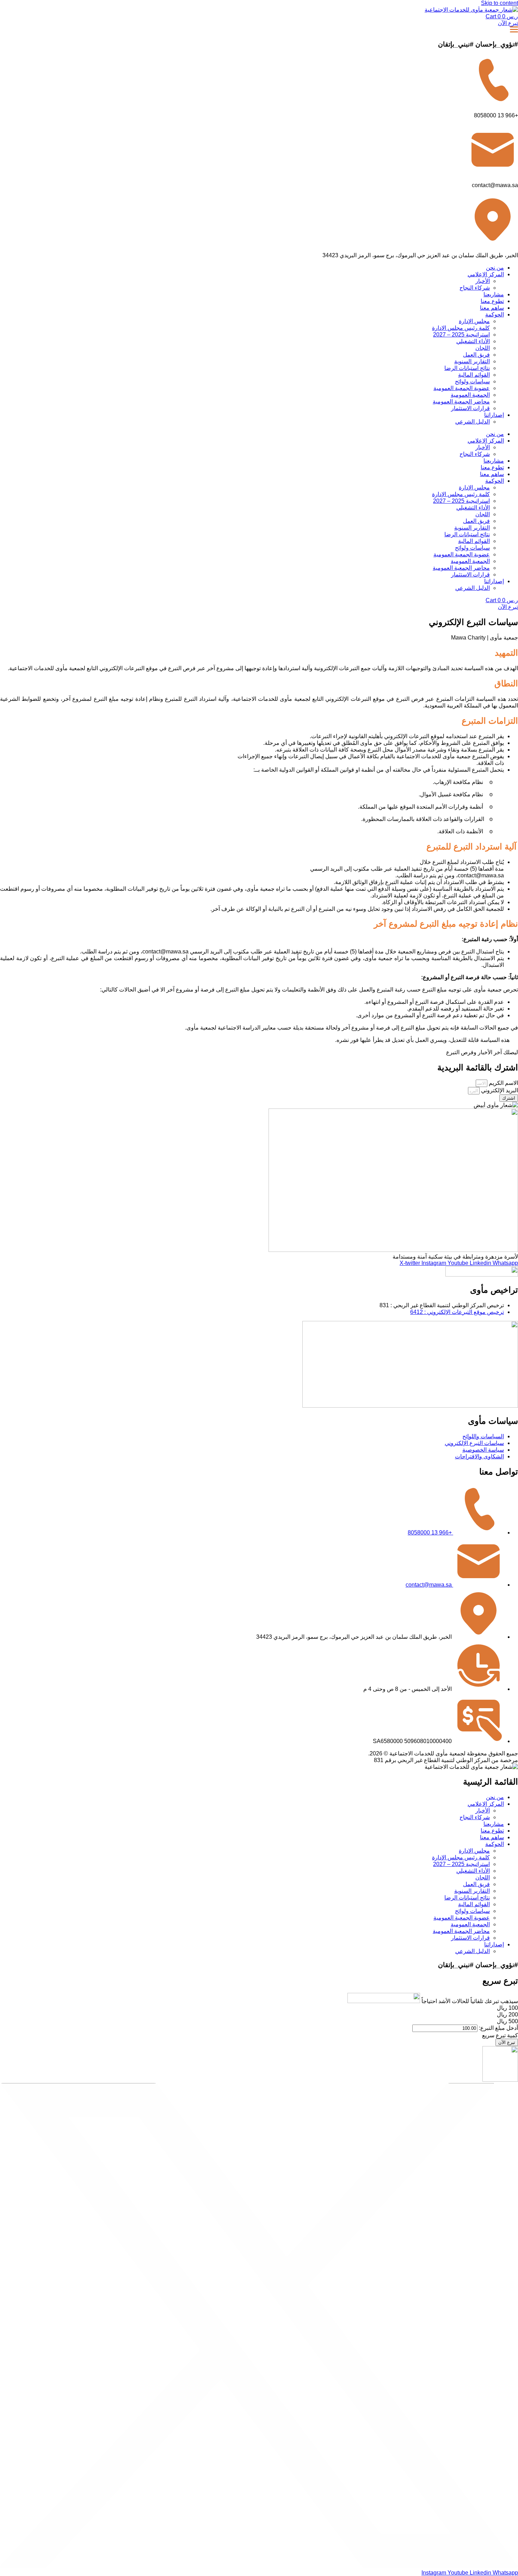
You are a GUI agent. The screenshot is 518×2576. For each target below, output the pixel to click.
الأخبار (483, 281)
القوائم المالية (474, 375)
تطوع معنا (492, 301)
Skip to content (500, 3)
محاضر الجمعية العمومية (461, 401)
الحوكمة (495, 314)
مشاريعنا (494, 294)
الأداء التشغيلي (473, 341)
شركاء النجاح (475, 288)
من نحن (495, 268)
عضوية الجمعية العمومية (462, 388)
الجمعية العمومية (470, 395)
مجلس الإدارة (474, 321)
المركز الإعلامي (486, 274)
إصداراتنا (494, 415)
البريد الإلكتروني (499, 1090)
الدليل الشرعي (473, 422)
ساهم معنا (492, 308)
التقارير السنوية (472, 361)
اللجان (483, 348)
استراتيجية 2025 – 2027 (461, 335)
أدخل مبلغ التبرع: (498, 2028)
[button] (507, 2008)
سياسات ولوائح (472, 381)
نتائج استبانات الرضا (467, 368)
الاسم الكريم (503, 1083)
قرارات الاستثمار (470, 408)
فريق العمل (476, 355)
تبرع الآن (507, 2042)
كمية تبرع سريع (500, 2035)
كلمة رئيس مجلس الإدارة (461, 328)
